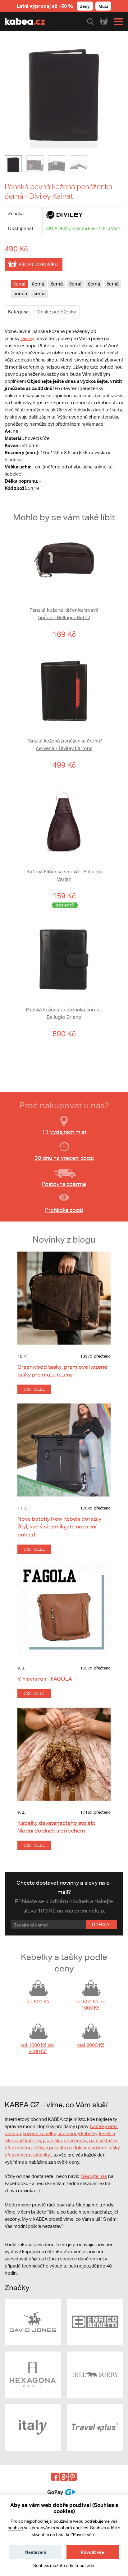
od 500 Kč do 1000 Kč (91, 2005)
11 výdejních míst (64, 1132)
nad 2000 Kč (90, 2045)
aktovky (41, 2155)
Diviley (27, 338)
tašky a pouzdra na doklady (62, 2148)
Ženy (85, 6)
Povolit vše (92, 2552)
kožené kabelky (39, 2133)
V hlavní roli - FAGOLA (45, 1679)
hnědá (20, 293)
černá (19, 284)
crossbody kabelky (77, 2133)
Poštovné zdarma (64, 1184)
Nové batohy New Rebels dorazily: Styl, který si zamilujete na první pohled (60, 1526)
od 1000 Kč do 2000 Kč (38, 2048)
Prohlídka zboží (64, 1210)
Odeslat (102, 1925)
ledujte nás (96, 2176)
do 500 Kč (38, 2002)
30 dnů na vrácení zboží (64, 1158)
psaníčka (52, 2141)
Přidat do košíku (38, 264)
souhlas (15, 2528)
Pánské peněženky (56, 312)
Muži (103, 6)
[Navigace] (117, 22)
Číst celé (34, 1389)
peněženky (75, 2141)
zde (91, 2565)
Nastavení (36, 2552)
